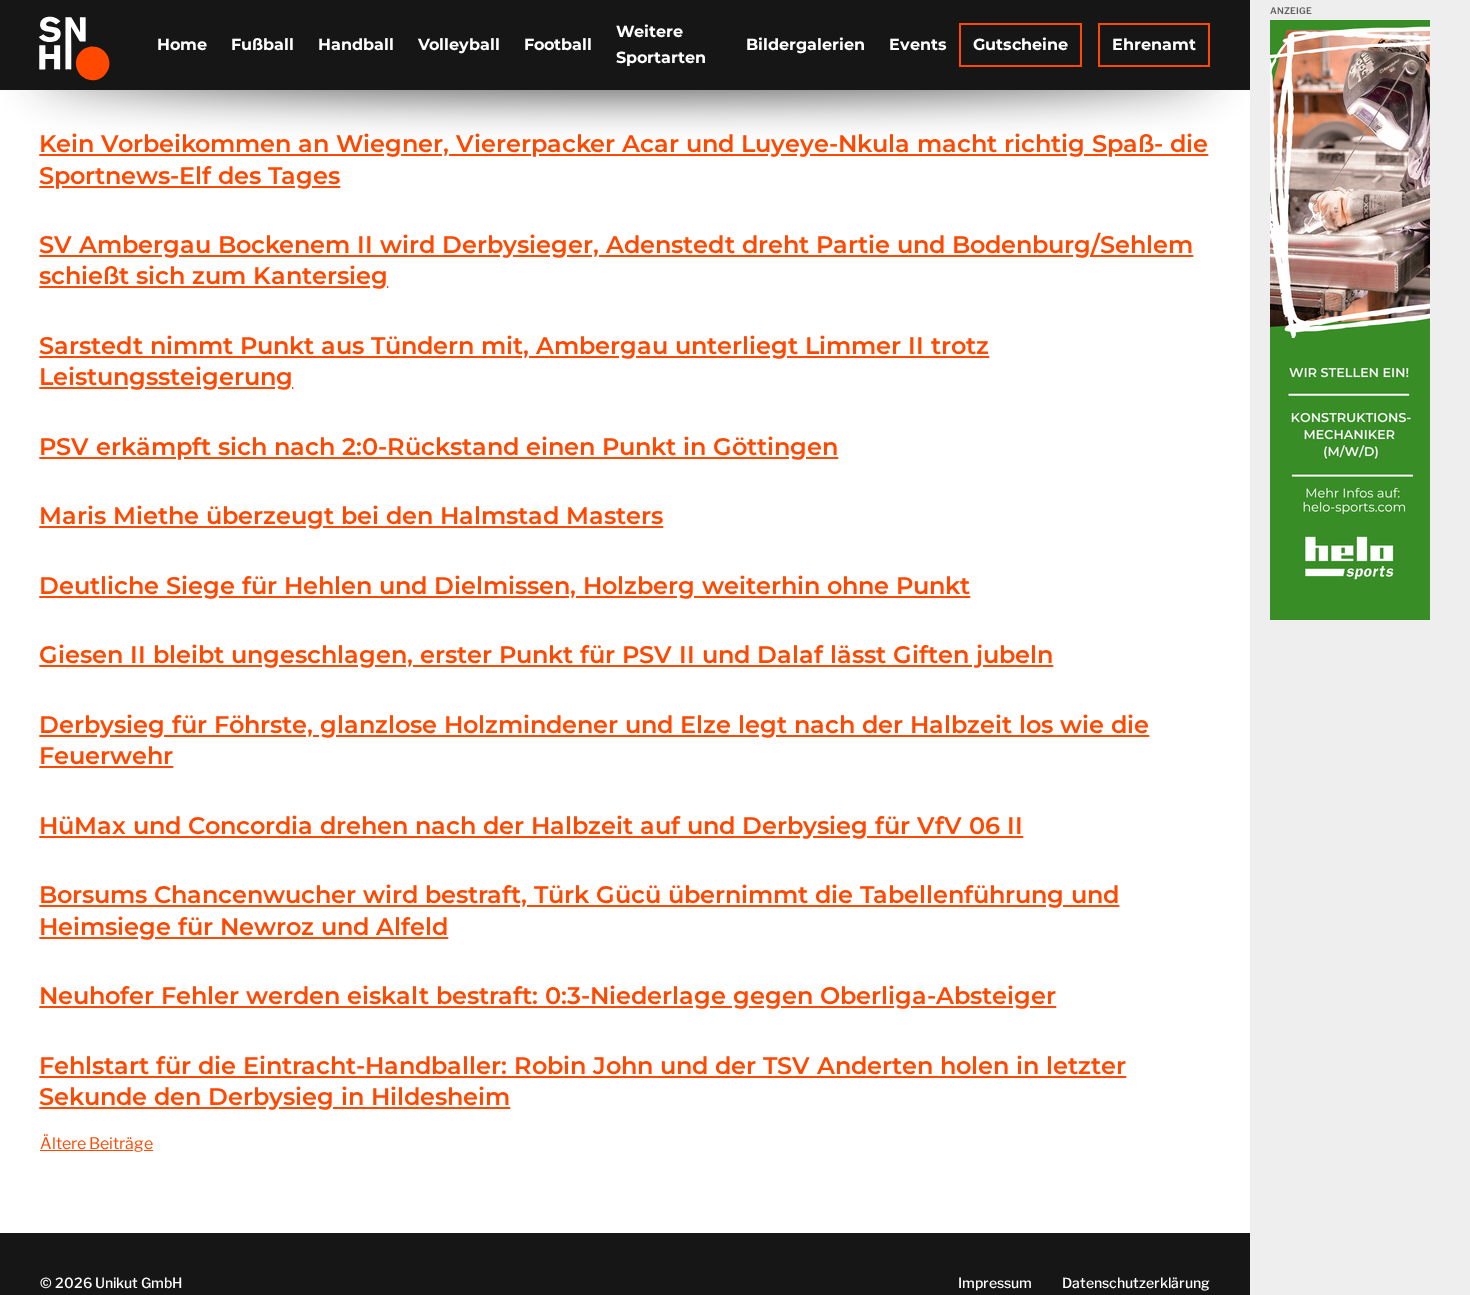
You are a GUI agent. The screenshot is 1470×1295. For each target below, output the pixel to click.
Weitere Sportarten (661, 44)
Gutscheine (1020, 44)
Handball (356, 44)
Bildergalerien (805, 44)
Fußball (262, 44)
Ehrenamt (1154, 44)
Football (558, 44)
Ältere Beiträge (96, 1143)
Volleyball (459, 44)
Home (182, 44)
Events (918, 44)
